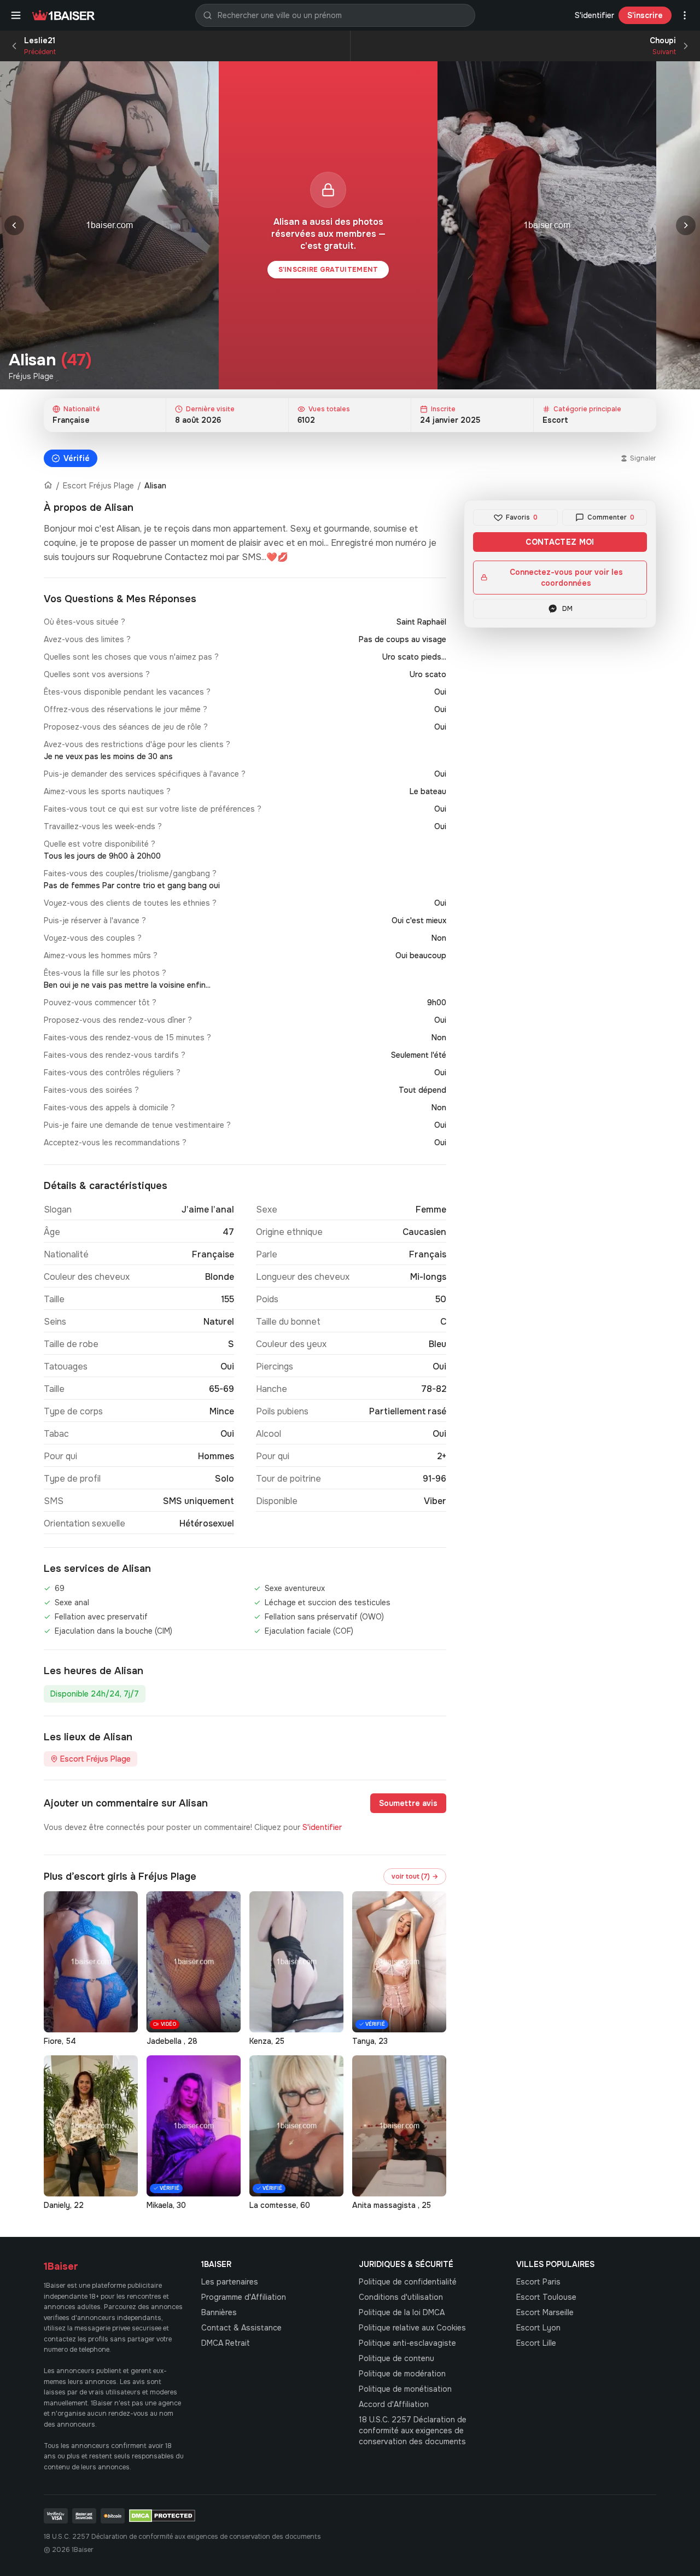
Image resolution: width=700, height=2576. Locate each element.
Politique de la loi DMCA (402, 2312)
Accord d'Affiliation (394, 2404)
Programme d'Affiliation (244, 2297)
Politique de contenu (396, 2358)
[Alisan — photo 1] (109, 225)
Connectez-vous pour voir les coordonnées (566, 578)
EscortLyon (538, 2328)
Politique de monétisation (405, 2389)
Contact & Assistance (241, 2328)
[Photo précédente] (14, 225)
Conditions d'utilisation (401, 2297)
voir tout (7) (415, 1876)
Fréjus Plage (31, 376)
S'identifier (594, 15)
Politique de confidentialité (408, 2282)
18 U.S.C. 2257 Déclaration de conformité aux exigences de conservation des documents (413, 2431)
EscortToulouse (546, 2297)
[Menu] (16, 15)
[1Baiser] (63, 15)
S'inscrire (645, 15)
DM (567, 609)
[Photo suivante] (686, 225)
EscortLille (536, 2343)
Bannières (219, 2312)
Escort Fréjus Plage (98, 486)
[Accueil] (48, 486)
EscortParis (538, 2282)
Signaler (643, 458)
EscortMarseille (545, 2312)
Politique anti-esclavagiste (407, 2343)
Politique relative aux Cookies (412, 2328)
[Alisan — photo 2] (547, 225)
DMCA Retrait (226, 2343)
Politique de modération (402, 2374)
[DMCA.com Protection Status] (162, 2516)
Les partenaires (230, 2282)
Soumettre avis (408, 1803)
